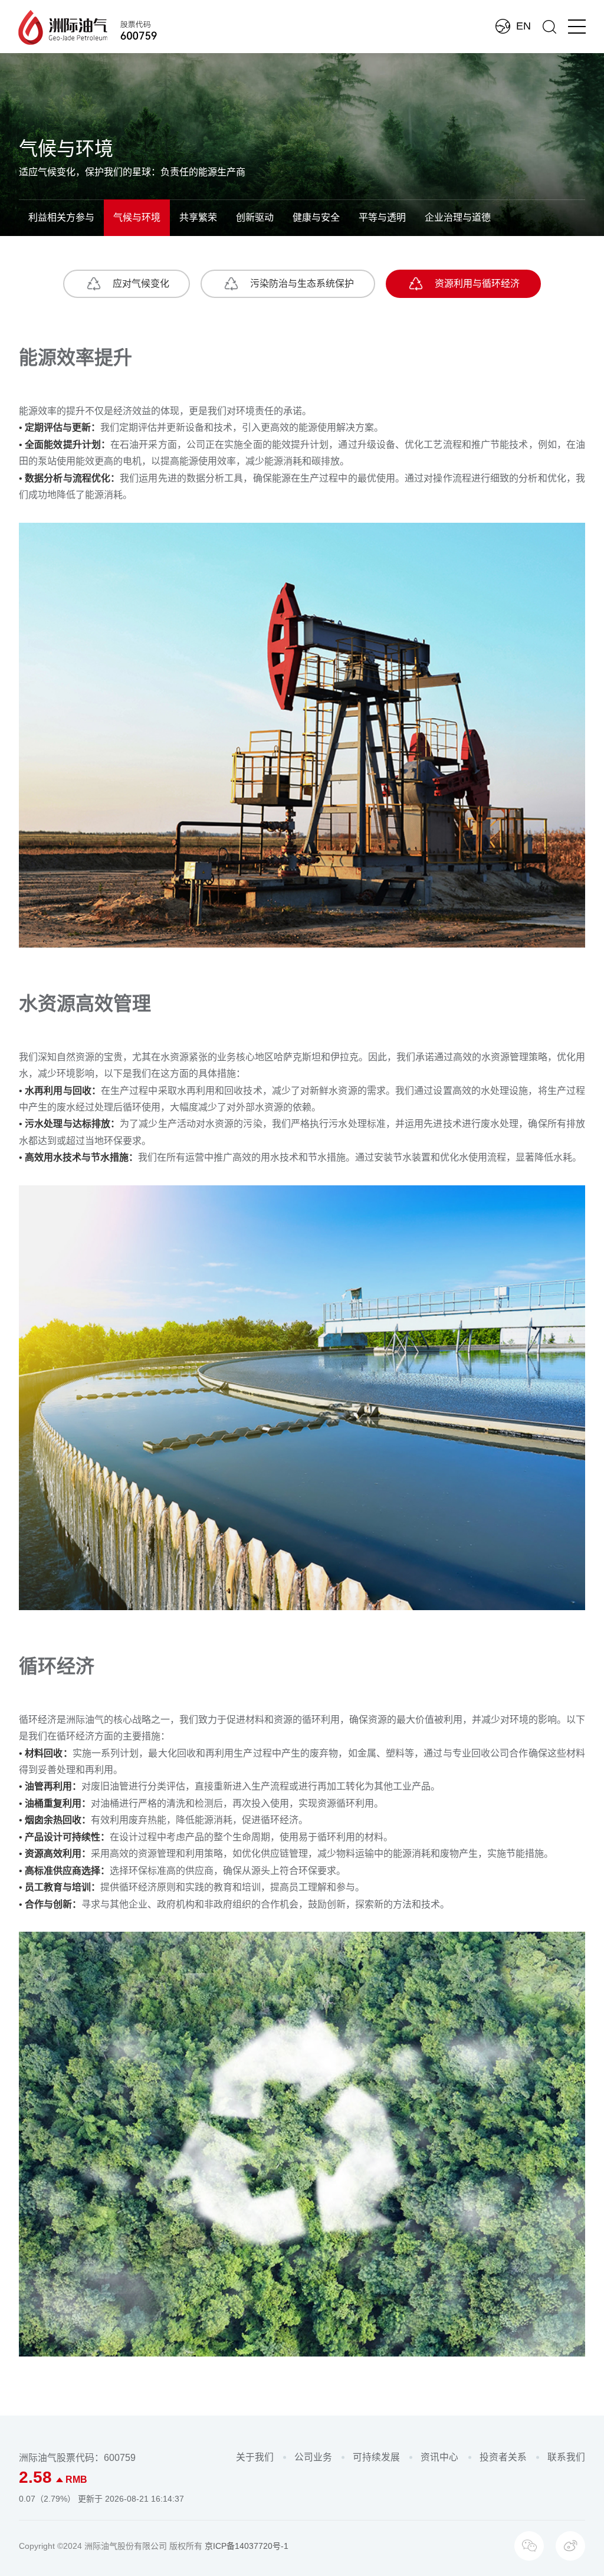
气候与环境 (137, 217)
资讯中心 (439, 2457)
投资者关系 (503, 2457)
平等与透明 (382, 217)
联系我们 (566, 2457)
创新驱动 (255, 217)
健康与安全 (316, 217)
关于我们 (255, 2457)
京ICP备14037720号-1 (247, 2546)
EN (523, 26)
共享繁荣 (198, 217)
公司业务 (313, 2457)
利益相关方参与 (61, 217)
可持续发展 (376, 2457)
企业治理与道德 (458, 217)
